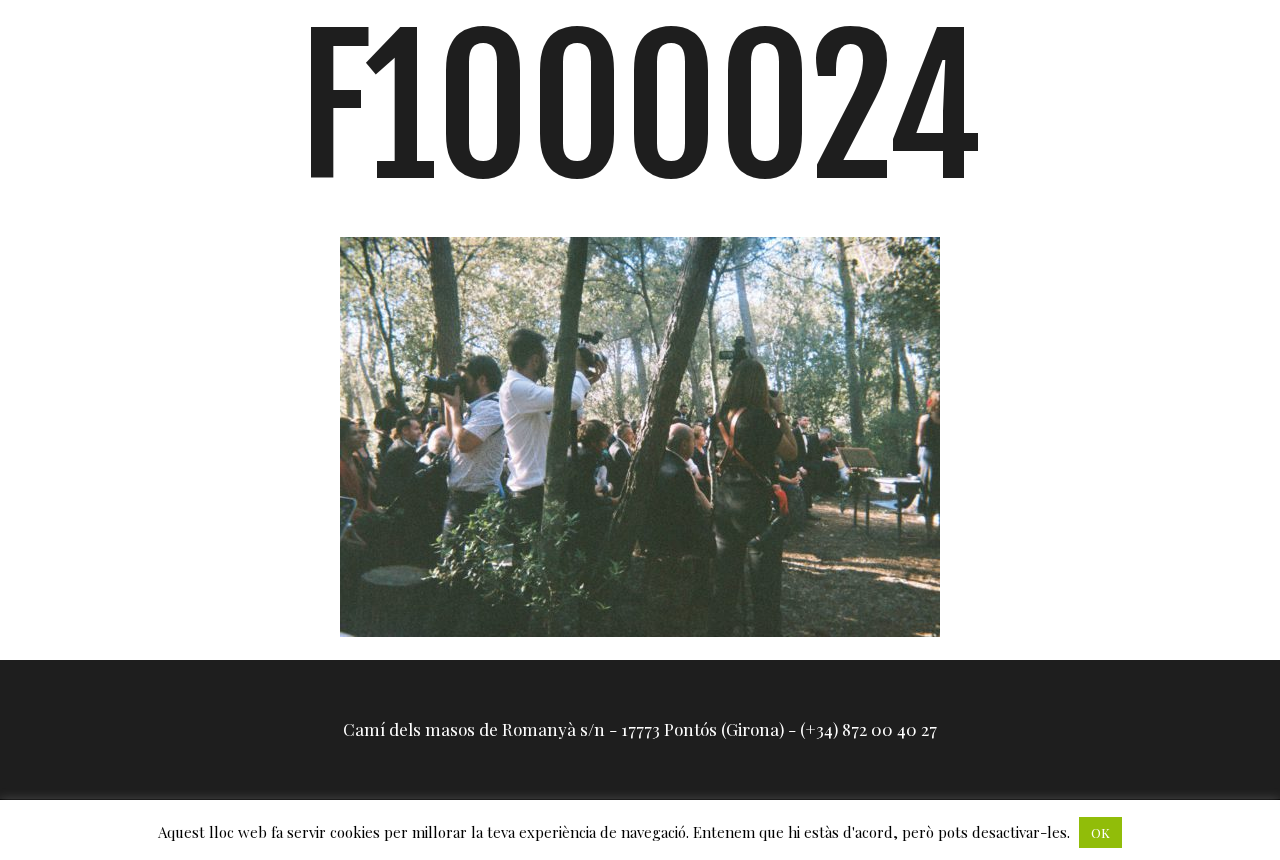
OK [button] (1100, 832)
